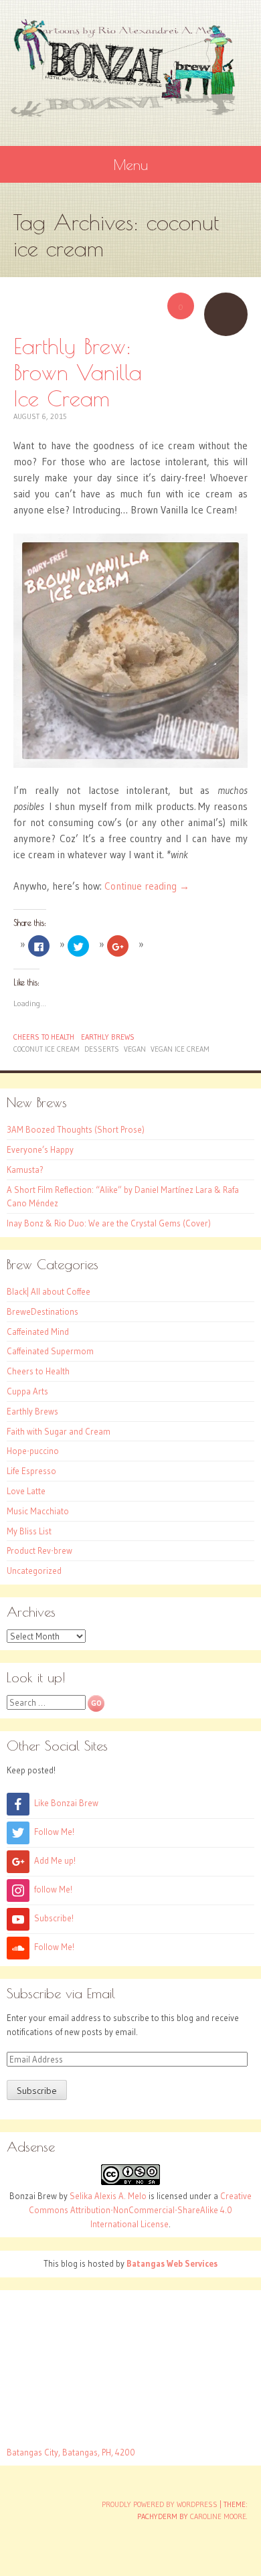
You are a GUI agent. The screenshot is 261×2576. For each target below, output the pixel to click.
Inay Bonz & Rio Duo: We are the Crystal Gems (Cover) (109, 1223)
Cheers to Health (44, 1037)
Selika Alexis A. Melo (108, 2196)
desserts (102, 1049)
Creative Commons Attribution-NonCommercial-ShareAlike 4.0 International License (140, 2210)
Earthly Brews (108, 1037)
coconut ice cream (47, 1049)
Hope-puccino (33, 1451)
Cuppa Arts (27, 1391)
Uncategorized (34, 1571)
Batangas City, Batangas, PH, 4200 (71, 2452)
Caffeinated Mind (38, 1332)
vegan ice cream (180, 1049)
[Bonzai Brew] (130, 68)
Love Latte (26, 1491)
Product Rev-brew (39, 1550)
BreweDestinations (42, 1311)
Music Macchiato (38, 1511)
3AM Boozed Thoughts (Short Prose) (76, 1129)
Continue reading (147, 886)
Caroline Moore (218, 2516)
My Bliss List (29, 1531)
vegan (135, 1049)
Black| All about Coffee (49, 1291)
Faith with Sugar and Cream (59, 1431)
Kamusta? (25, 1170)
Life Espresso (31, 1471)
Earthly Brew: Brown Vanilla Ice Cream (78, 372)
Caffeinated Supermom (50, 1351)
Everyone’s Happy (40, 1149)
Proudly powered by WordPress (160, 2504)
